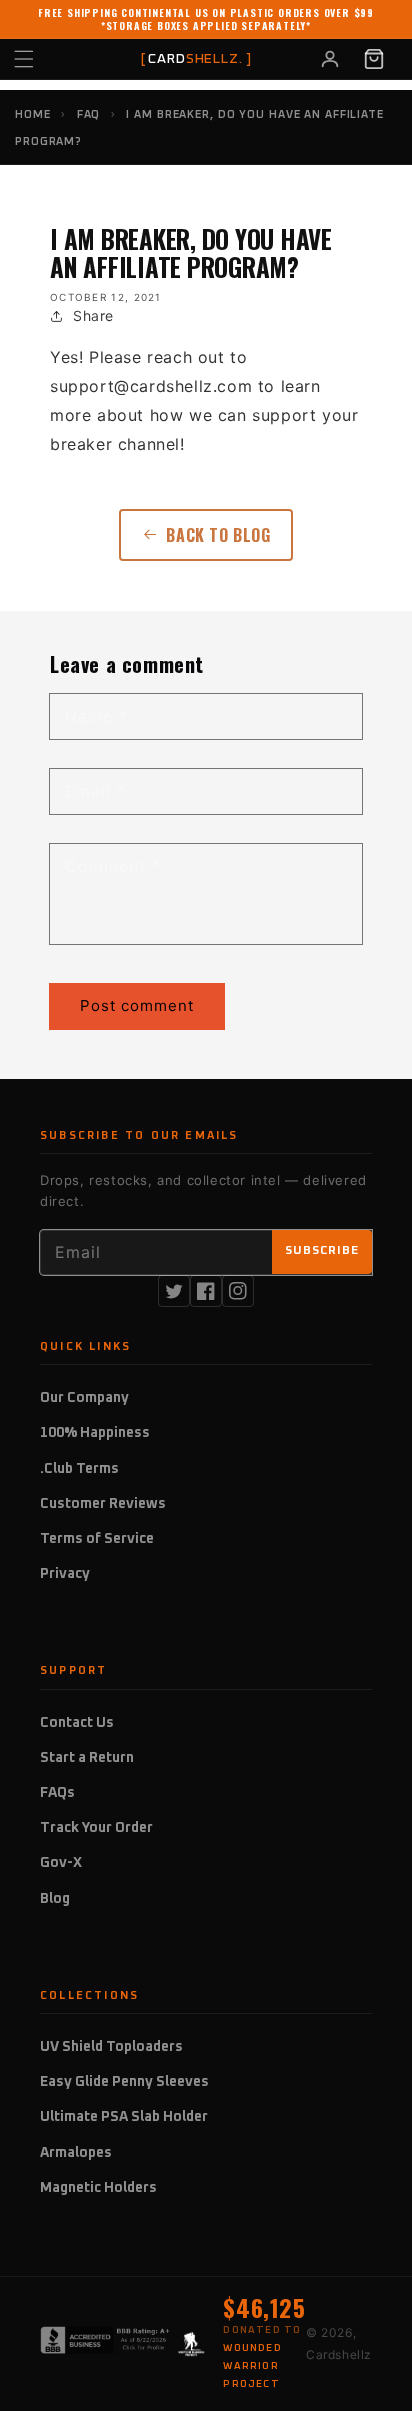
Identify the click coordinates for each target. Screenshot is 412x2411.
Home (33, 114)
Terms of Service (97, 1539)
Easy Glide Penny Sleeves (124, 2082)
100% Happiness (95, 1433)
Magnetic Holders (98, 2188)
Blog (55, 1899)
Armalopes (76, 2153)
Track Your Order (96, 1828)
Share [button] (93, 315)
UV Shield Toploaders (111, 2047)
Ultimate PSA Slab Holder (124, 2117)
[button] (46, 59)
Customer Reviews (103, 1504)
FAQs (57, 1793)
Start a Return (87, 1758)
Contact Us (77, 1723)
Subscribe (322, 1251)
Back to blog (218, 535)
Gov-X (61, 1863)
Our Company (84, 1398)
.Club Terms (79, 1469)
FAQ (89, 114)
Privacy (65, 1574)
